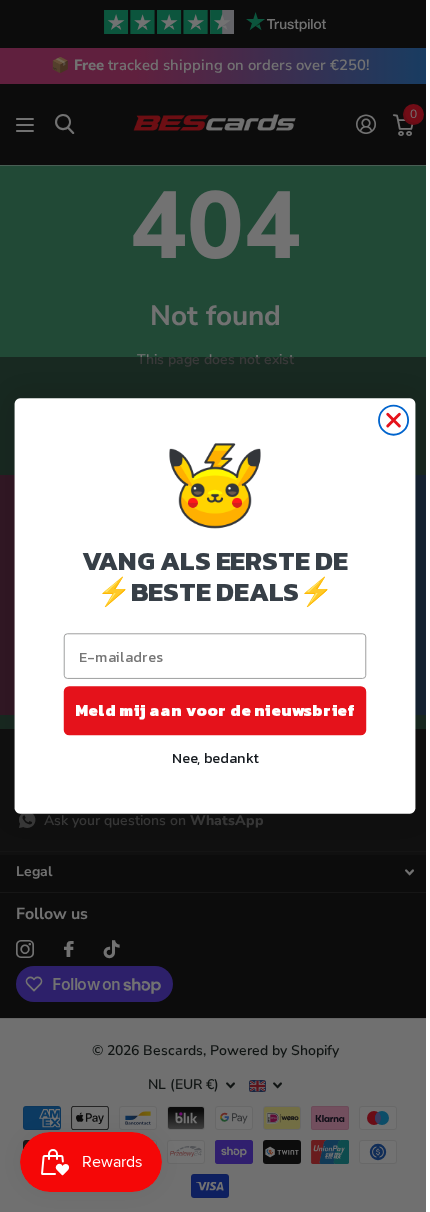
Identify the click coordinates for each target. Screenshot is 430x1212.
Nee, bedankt (215, 757)
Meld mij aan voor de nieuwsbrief (215, 710)
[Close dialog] (393, 420)
